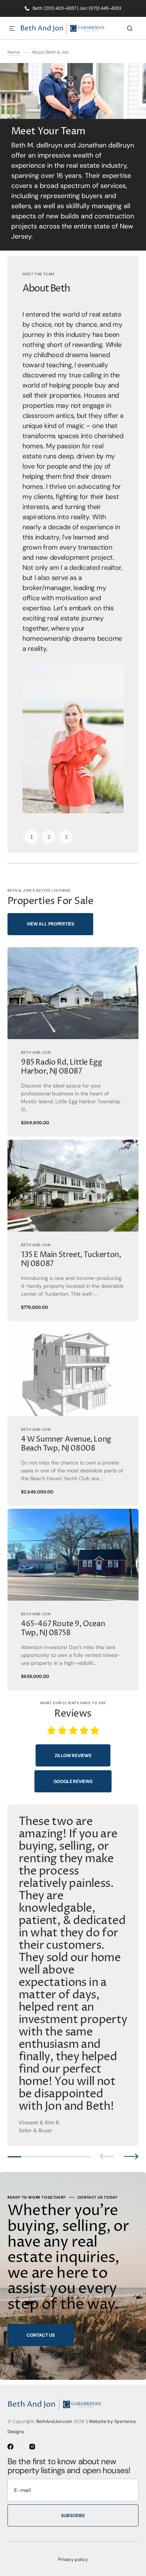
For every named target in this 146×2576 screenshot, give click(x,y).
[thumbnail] (31, 837)
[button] (12, 29)
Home (14, 52)
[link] (73, 1042)
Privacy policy (73, 2559)
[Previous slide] (107, 2156)
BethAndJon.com (54, 2421)
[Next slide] (131, 2156)
